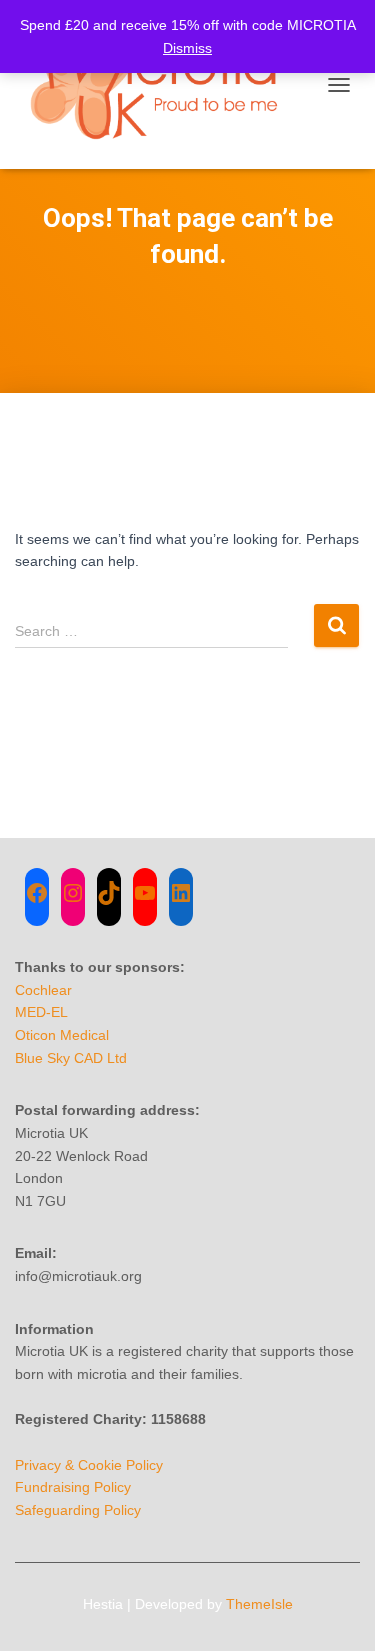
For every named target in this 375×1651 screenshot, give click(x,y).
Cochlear (43, 990)
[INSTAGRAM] (73, 893)
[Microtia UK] (165, 84)
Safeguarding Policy (78, 1510)
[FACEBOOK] (37, 893)
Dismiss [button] (187, 48)
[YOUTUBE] (145, 893)
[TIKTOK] (109, 893)
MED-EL (41, 1012)
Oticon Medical (62, 1035)
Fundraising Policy (73, 1487)
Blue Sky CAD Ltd (71, 1058)
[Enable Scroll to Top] (335, 1611)
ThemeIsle (259, 1604)
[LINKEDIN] (181, 893)
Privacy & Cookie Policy (89, 1465)
